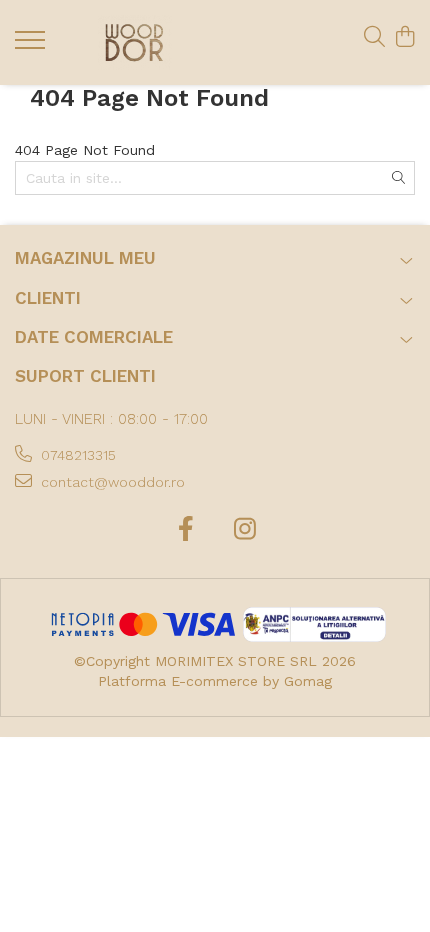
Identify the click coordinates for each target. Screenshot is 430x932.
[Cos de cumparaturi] (404, 38)
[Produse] (32, 46)
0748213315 (76, 455)
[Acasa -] (135, 42)
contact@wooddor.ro (111, 482)
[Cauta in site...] (374, 38)
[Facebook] (185, 530)
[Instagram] (244, 530)
